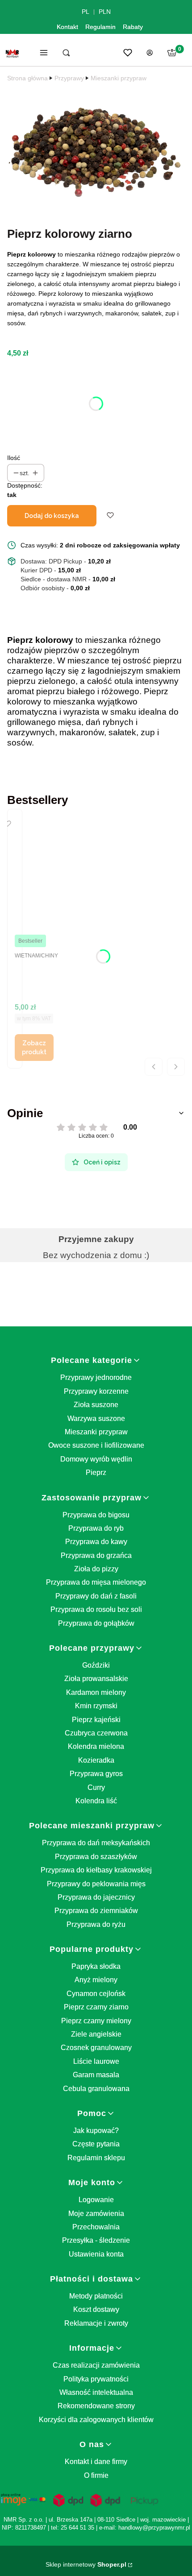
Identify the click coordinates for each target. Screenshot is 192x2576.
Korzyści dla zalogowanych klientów (96, 2420)
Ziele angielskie (96, 2034)
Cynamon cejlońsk (96, 1994)
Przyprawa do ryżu (96, 1924)
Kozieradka (96, 1760)
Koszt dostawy (96, 2309)
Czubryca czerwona (96, 1733)
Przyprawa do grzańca (96, 1555)
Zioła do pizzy (96, 1569)
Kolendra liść (96, 1801)
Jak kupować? (96, 2131)
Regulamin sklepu (96, 2158)
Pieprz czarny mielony (96, 2021)
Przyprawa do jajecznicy (96, 1897)
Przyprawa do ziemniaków (96, 1911)
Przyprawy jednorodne (96, 1377)
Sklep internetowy (86, 2564)
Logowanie (96, 2200)
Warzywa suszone (96, 1418)
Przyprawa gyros (96, 1774)
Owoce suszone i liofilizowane (96, 1445)
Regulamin (100, 27)
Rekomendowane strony (96, 2406)
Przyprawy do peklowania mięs (96, 1884)
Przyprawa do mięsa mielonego (96, 1582)
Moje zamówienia (96, 2214)
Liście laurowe (96, 2061)
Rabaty (133, 27)
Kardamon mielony (96, 1692)
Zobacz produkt (34, 1048)
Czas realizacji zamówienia (96, 2365)
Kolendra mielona (96, 1746)
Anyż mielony (96, 1980)
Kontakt (67, 27)
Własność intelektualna (96, 2392)
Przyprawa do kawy (96, 1542)
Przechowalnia (96, 2227)
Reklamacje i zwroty (96, 2323)
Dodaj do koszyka (52, 516)
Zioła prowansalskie (96, 1679)
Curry (96, 1787)
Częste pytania (96, 2144)
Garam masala (96, 2075)
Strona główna (27, 78)
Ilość (14, 458)
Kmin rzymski (96, 1706)
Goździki (96, 1665)
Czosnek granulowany (96, 2048)
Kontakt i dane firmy (96, 2462)
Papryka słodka (96, 1966)
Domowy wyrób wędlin (96, 1459)
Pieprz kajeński (96, 1720)
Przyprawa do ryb (96, 1528)
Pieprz (96, 1472)
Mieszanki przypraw (119, 78)
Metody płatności (96, 2296)
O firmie (96, 2475)
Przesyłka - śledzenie (96, 2240)
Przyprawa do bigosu (96, 1515)
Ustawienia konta (96, 2254)
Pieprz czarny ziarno (96, 2007)
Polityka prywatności (96, 2379)
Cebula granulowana (96, 2089)
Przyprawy (69, 78)
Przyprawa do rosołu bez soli (96, 1609)
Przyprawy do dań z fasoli (96, 1596)
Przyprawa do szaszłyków (96, 1857)
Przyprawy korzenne (96, 1391)
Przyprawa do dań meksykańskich (96, 1843)
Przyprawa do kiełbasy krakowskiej (96, 1870)
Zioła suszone (96, 1405)
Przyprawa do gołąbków (96, 1623)
